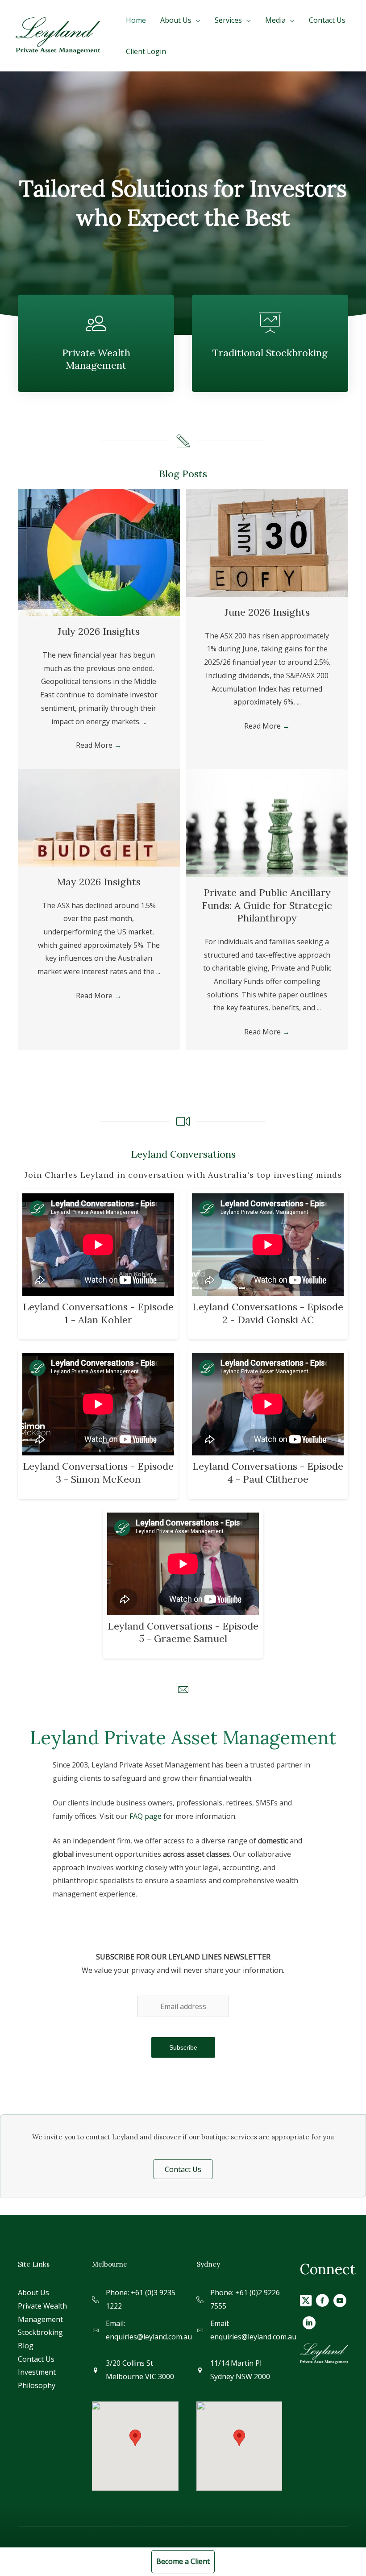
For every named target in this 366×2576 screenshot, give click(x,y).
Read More (99, 745)
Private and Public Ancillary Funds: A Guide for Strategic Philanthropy (267, 905)
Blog (26, 2346)
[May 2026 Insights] (99, 817)
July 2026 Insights (99, 631)
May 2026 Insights (99, 882)
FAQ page (146, 1816)
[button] (183, 2169)
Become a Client (183, 2561)
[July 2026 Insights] (99, 552)
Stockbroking (40, 2332)
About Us (33, 2293)
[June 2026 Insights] (267, 542)
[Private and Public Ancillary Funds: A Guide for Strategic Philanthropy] (267, 823)
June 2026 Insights (267, 612)
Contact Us (36, 2359)
